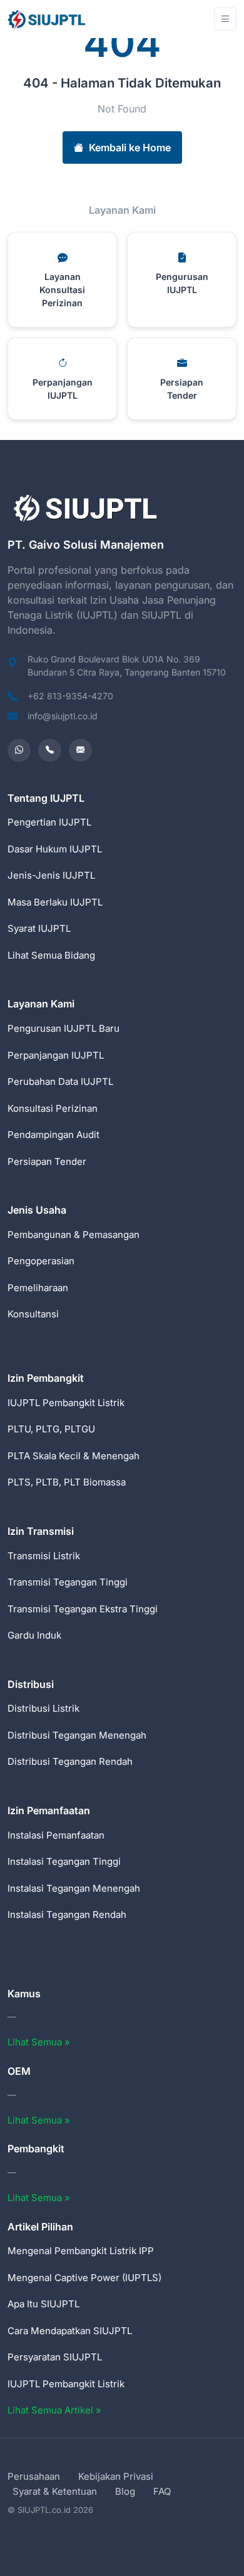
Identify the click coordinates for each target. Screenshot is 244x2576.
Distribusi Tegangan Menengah (77, 1735)
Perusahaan (34, 2476)
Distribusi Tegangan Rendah (70, 1761)
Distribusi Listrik (43, 1708)
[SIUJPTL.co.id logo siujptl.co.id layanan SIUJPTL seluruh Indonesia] (48, 19)
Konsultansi (33, 1314)
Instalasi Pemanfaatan (56, 1835)
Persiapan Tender (47, 1161)
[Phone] (50, 750)
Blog (125, 2491)
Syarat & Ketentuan (55, 2491)
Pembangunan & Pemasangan (74, 1235)
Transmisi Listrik (44, 1556)
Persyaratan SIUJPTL (55, 2357)
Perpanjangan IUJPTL (56, 1055)
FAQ (162, 2491)
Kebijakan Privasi (116, 2476)
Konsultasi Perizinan (53, 1108)
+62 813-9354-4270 (70, 696)
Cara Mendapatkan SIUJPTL (70, 2331)
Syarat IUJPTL (39, 928)
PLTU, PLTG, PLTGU (51, 1429)
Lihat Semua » (39, 2042)
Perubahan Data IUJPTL (60, 1081)
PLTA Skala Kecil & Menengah (74, 1456)
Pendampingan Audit (53, 1135)
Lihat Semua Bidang (51, 955)
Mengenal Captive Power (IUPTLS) (84, 2278)
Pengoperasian (41, 1261)
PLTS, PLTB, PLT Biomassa (67, 1482)
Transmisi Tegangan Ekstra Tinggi (83, 1609)
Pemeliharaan (38, 1288)
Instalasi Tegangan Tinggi (64, 1861)
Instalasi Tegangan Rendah (67, 1915)
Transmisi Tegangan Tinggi (68, 1582)
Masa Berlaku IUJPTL (55, 902)
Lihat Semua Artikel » (54, 2410)
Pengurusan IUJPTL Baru (64, 1028)
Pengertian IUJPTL (49, 822)
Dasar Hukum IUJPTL (55, 849)
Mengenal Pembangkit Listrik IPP (81, 2251)
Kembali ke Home (130, 147)
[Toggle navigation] (225, 19)
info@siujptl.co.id (63, 716)
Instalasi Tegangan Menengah (74, 1888)
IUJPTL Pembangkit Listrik (66, 1403)
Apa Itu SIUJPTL (43, 2304)
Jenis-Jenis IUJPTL (51, 875)
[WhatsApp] (19, 750)
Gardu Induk (34, 1635)
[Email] (80, 750)
